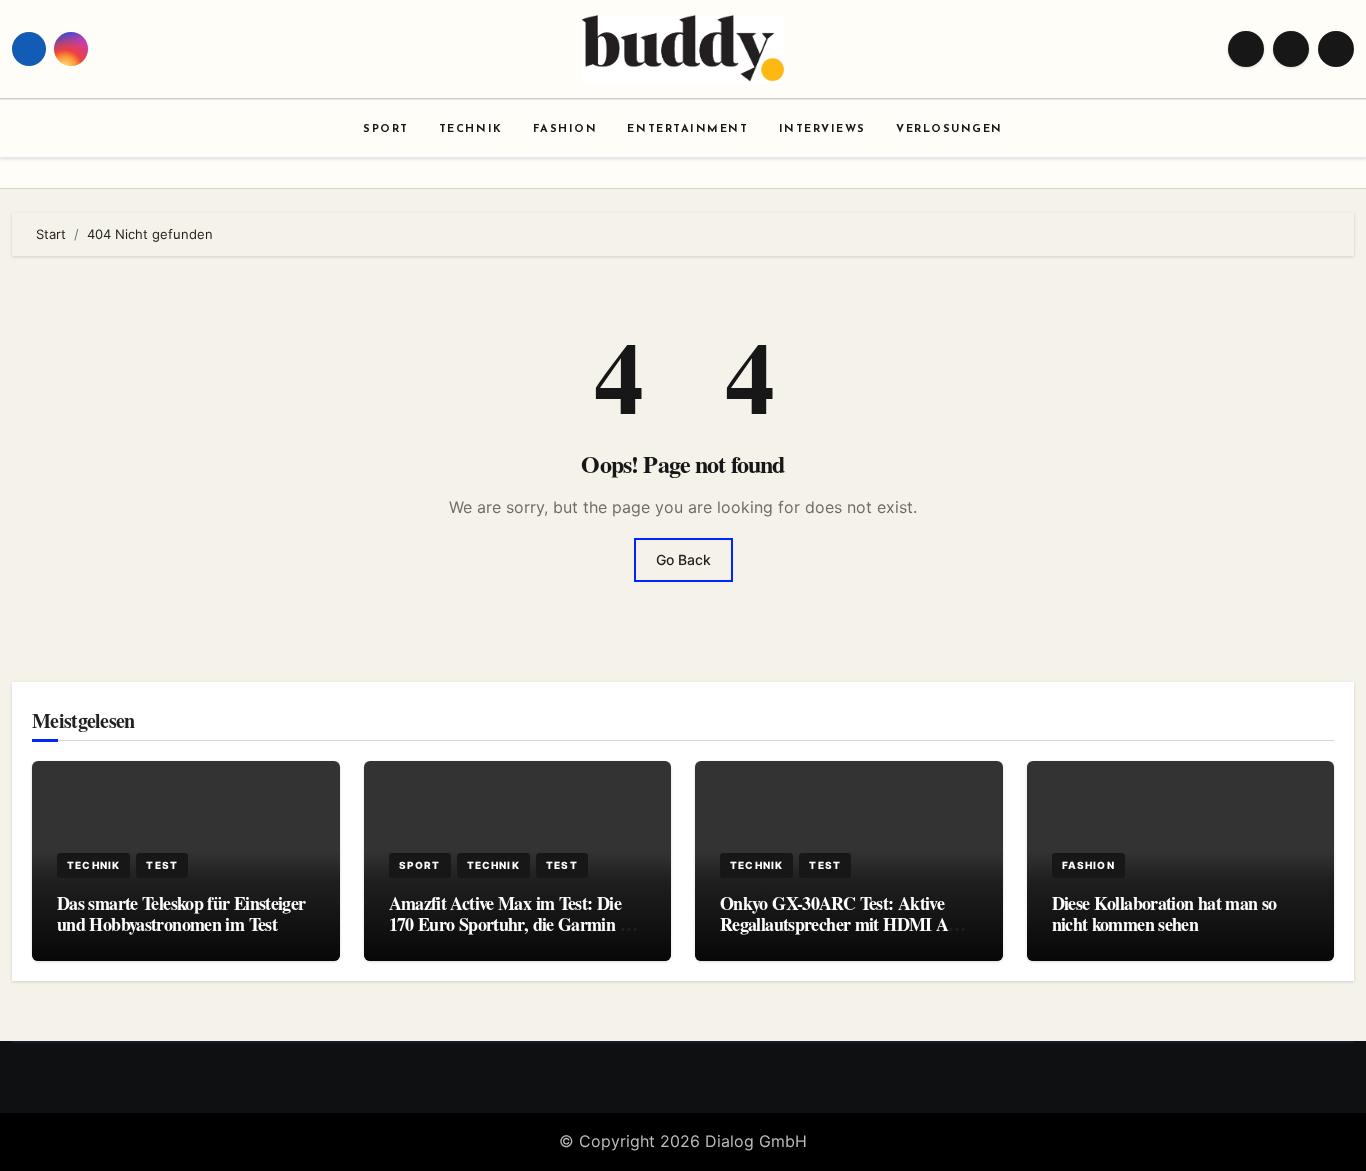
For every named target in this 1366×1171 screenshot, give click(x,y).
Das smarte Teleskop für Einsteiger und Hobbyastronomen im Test (181, 914)
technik (93, 865)
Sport (386, 129)
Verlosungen (949, 129)
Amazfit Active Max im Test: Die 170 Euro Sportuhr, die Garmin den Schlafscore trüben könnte (517, 924)
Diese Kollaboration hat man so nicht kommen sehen (1164, 914)
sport (420, 865)
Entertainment (687, 129)
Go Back (683, 559)
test (162, 865)
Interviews (822, 129)
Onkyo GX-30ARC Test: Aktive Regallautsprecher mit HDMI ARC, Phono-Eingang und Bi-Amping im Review (848, 935)
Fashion (565, 129)
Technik (471, 129)
